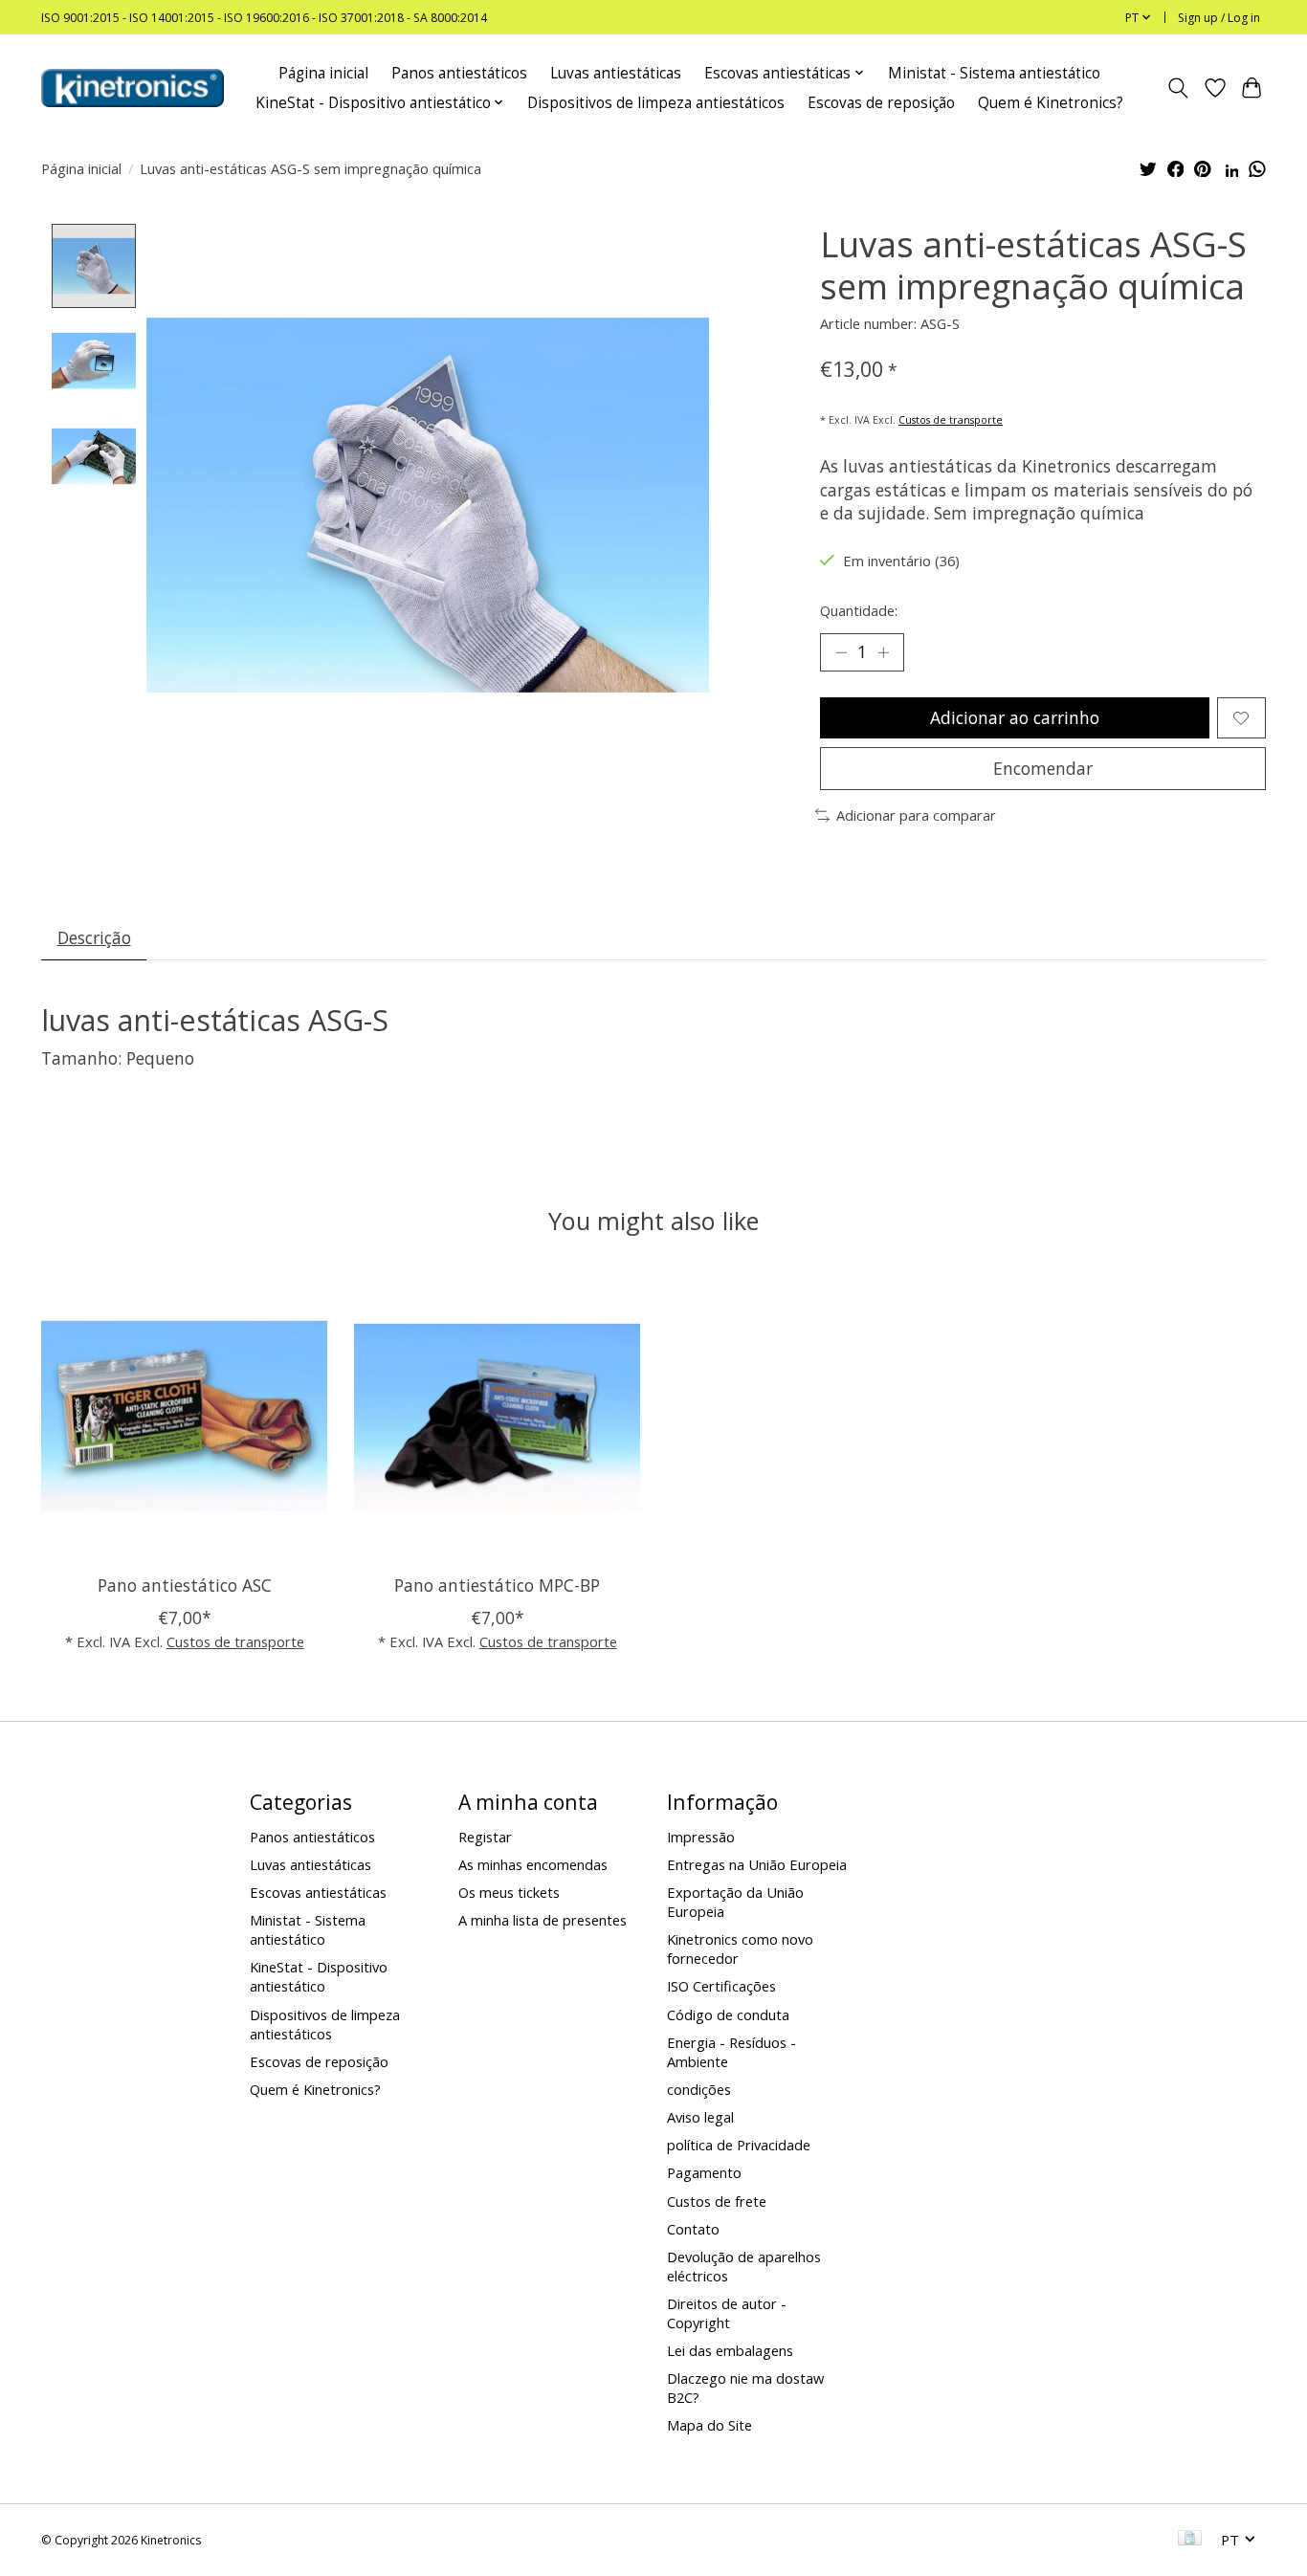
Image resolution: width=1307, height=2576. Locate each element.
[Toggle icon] (1178, 88)
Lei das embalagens (730, 2350)
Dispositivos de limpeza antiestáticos (656, 103)
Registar (485, 1837)
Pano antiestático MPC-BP (497, 1585)
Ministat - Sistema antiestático (994, 73)
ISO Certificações (721, 1986)
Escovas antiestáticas (318, 1892)
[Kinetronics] (133, 88)
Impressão (701, 1837)
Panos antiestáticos (459, 73)
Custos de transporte (951, 420)
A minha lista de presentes (543, 1920)
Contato (693, 2229)
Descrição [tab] (94, 937)
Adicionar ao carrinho (1015, 717)
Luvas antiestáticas (616, 73)
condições (699, 2089)
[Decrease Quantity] (841, 652)
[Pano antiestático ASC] (184, 1416)
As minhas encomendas (533, 1864)
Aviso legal (700, 2117)
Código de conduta (728, 2015)
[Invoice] (1190, 2540)
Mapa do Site (709, 2425)
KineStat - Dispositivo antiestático (319, 1976)
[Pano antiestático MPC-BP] (497, 1416)
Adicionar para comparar (916, 815)
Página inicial (323, 73)
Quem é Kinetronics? (1051, 103)
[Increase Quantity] (883, 652)
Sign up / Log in (1219, 18)
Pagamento (704, 2172)
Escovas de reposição (881, 103)
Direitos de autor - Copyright (727, 2313)
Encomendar (1043, 768)
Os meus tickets (509, 1892)
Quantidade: (859, 610)
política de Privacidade (739, 2145)
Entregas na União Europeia (757, 1864)
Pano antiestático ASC (185, 1585)
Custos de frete (717, 2201)
